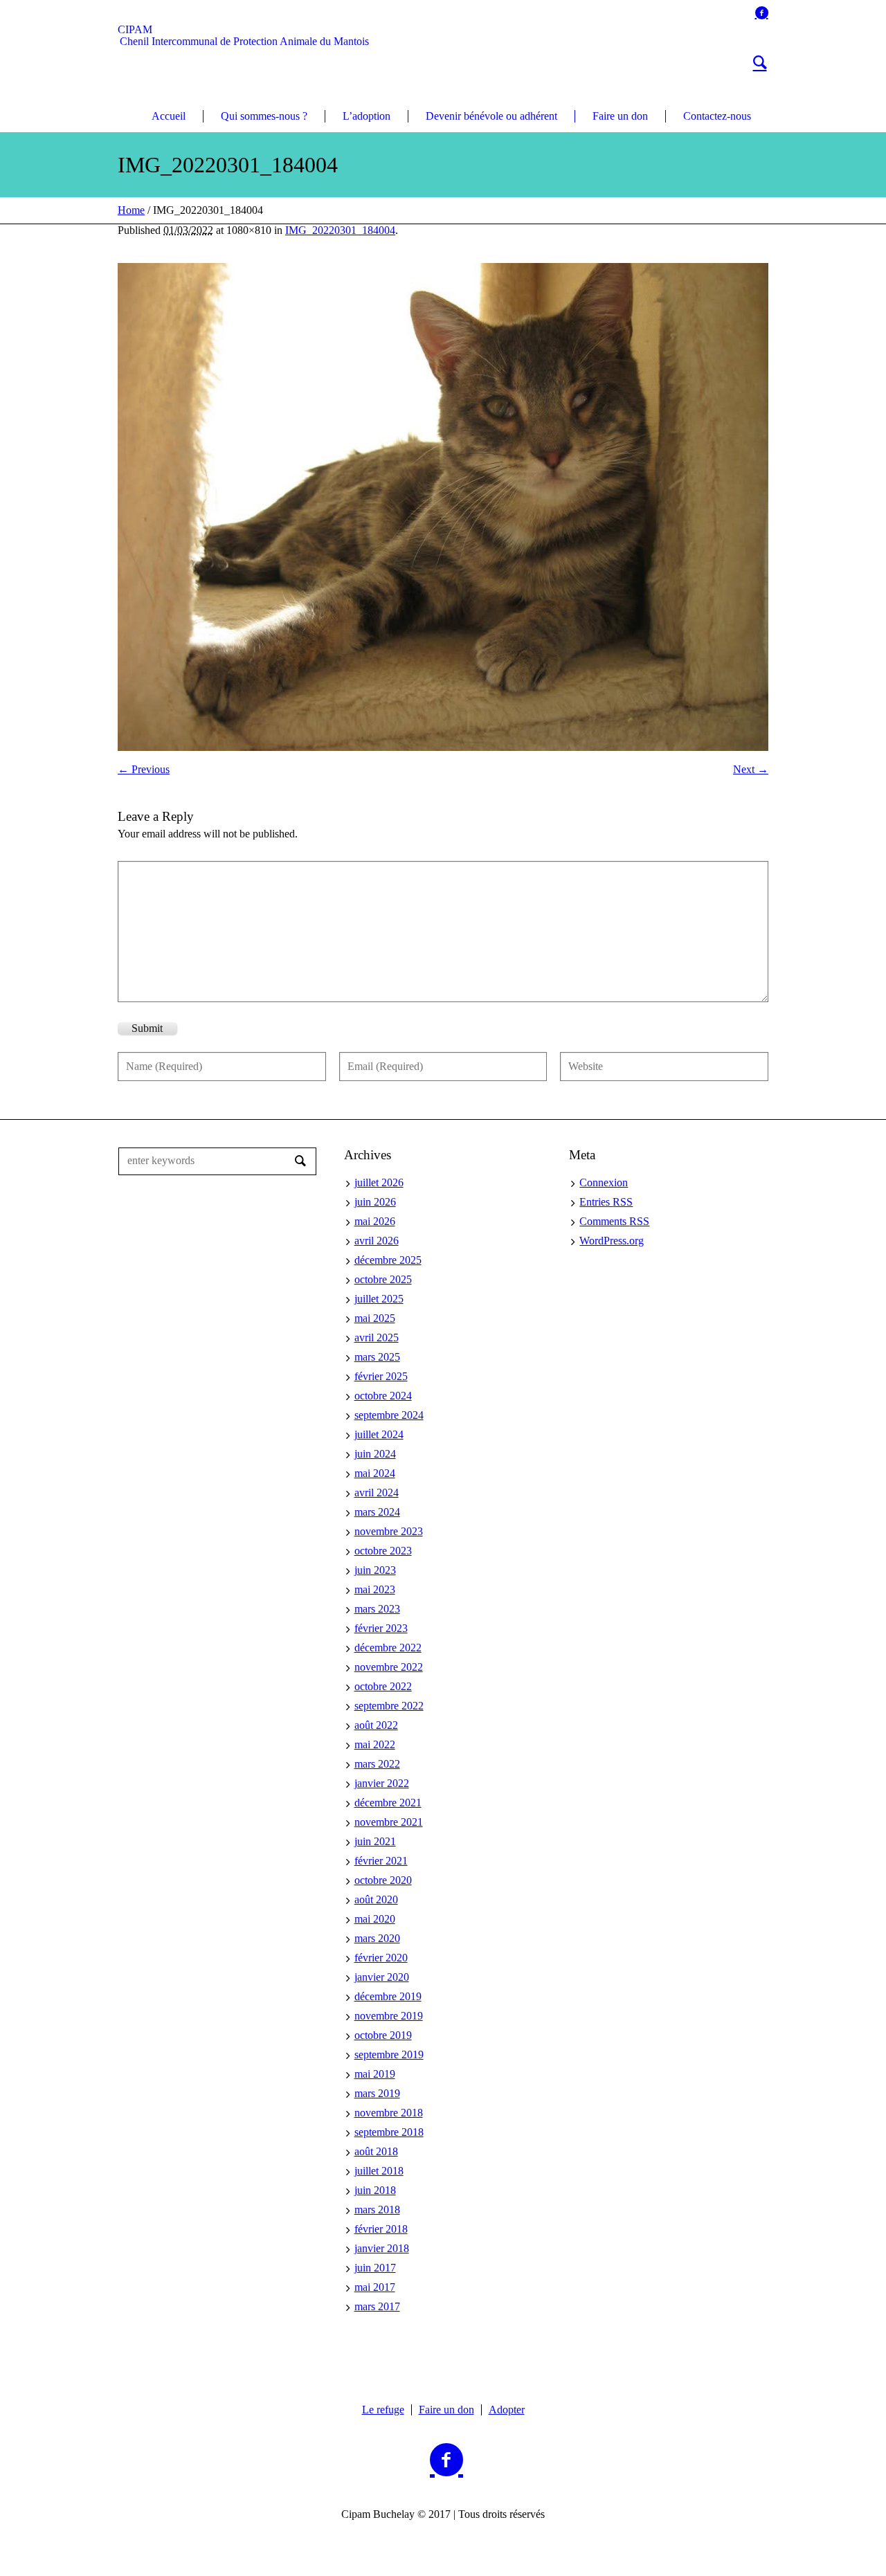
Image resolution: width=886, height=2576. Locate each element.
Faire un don (446, 2410)
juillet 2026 (379, 1182)
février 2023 (381, 1628)
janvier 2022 (382, 1783)
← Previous (144, 769)
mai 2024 (375, 1473)
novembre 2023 (389, 1531)
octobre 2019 (383, 2035)
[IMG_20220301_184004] (443, 507)
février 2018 (381, 2229)
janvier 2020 (382, 1977)
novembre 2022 (389, 1667)
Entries (606, 1202)
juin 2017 (375, 2268)
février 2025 (381, 1376)
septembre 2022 (389, 1706)
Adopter (507, 2410)
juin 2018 (375, 2190)
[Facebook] (761, 12)
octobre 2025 (383, 1279)
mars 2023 (377, 1609)
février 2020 (381, 1958)
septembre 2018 (389, 2132)
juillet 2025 (379, 1299)
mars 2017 (377, 2306)
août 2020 (376, 1899)
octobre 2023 (383, 1551)
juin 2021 (375, 1841)
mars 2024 (377, 1512)
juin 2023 (375, 1570)
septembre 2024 (389, 1415)
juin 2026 (375, 1202)
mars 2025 (377, 1357)
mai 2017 (375, 2287)
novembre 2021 (389, 1822)
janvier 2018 (382, 2248)
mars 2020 (377, 1938)
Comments (614, 1221)
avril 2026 (377, 1241)
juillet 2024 (379, 1434)
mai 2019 (375, 2074)
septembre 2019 (389, 2055)
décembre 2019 (388, 1996)
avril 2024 (377, 1493)
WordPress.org (612, 1241)
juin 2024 (375, 1454)
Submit (147, 1028)
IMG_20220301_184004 (340, 230)
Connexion (604, 1182)
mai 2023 (375, 1589)
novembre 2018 (389, 2113)
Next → (751, 769)
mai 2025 (375, 1318)
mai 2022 (375, 1744)
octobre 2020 (383, 1880)
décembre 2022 (388, 1648)
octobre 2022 (383, 1686)
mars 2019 (377, 2093)
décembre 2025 (388, 1260)
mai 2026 (375, 1221)
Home (131, 210)
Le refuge (383, 2410)
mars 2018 (377, 2210)
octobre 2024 (383, 1396)
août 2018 (376, 2151)
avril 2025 (377, 1337)
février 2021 (381, 1861)
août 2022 (376, 1725)
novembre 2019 (389, 2016)
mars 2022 (377, 1764)
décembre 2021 (388, 1803)
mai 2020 (375, 1919)
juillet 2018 (379, 2171)
